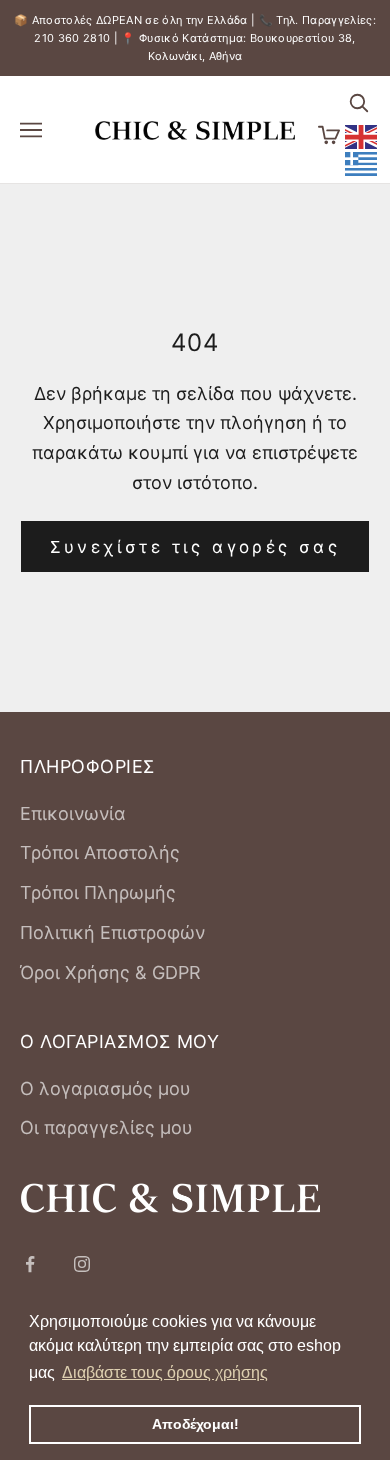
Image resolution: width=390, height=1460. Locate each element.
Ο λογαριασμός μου (105, 1088)
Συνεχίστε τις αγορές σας (195, 547)
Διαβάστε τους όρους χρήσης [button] (165, 1372)
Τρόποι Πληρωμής (98, 892)
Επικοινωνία (73, 813)
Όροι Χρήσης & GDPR (110, 972)
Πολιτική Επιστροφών (112, 932)
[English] (362, 136)
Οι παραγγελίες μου (106, 1127)
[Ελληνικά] (362, 162)
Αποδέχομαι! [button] (195, 1424)
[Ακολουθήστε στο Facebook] (30, 1264)
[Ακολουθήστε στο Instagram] (82, 1264)
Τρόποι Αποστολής (100, 852)
